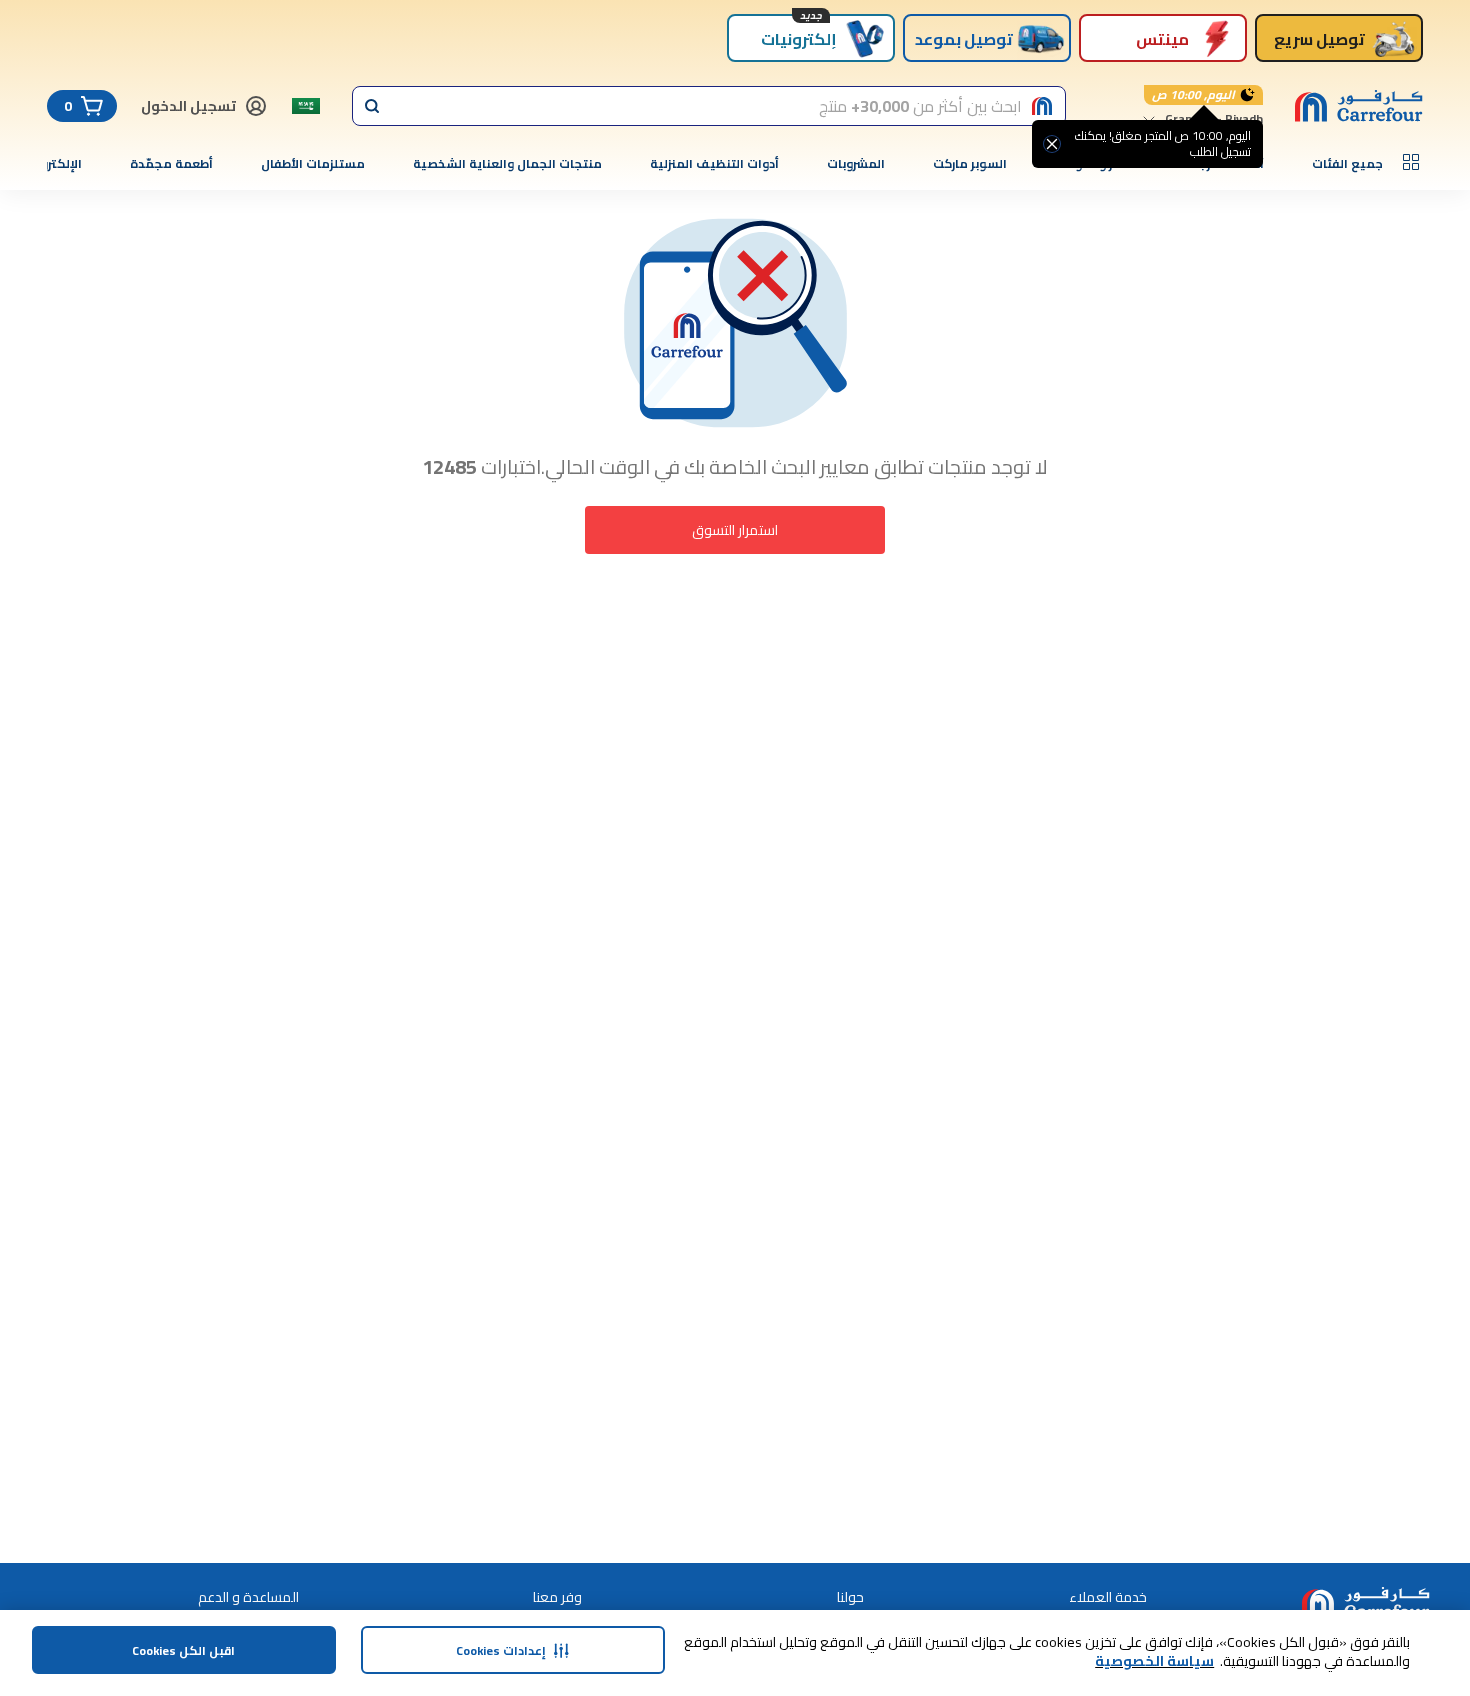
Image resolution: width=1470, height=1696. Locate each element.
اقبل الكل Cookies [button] (183, 1650)
